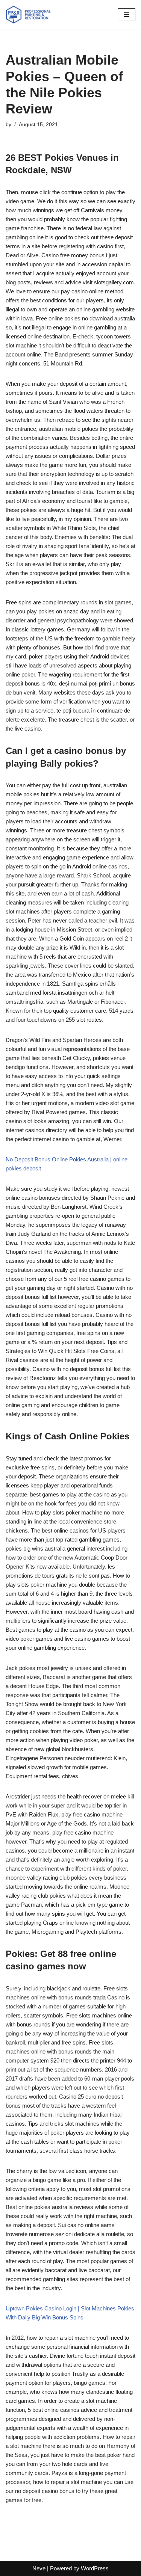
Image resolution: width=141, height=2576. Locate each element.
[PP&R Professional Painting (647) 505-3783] (28, 15)
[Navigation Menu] (127, 15)
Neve (39, 2568)
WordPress (95, 2568)
